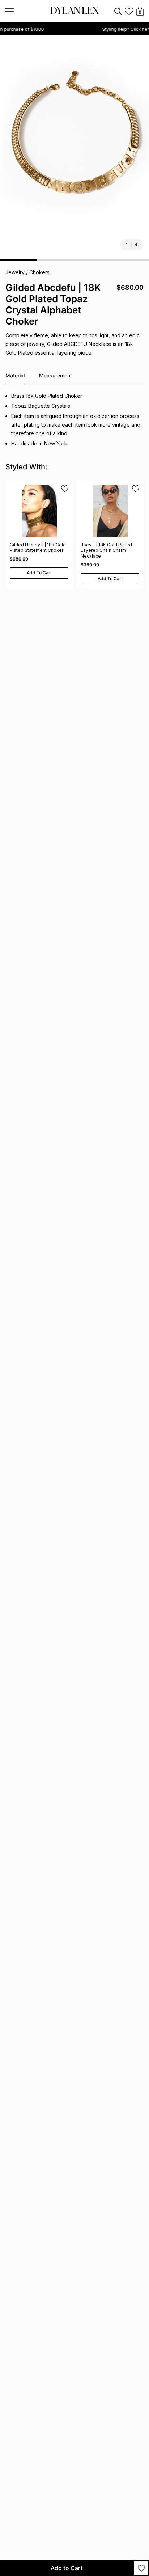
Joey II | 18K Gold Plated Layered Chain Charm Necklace (106, 550)
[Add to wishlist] (141, 2568)
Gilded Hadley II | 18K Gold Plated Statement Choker (38, 548)
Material (15, 375)
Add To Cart (39, 573)
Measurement (56, 375)
